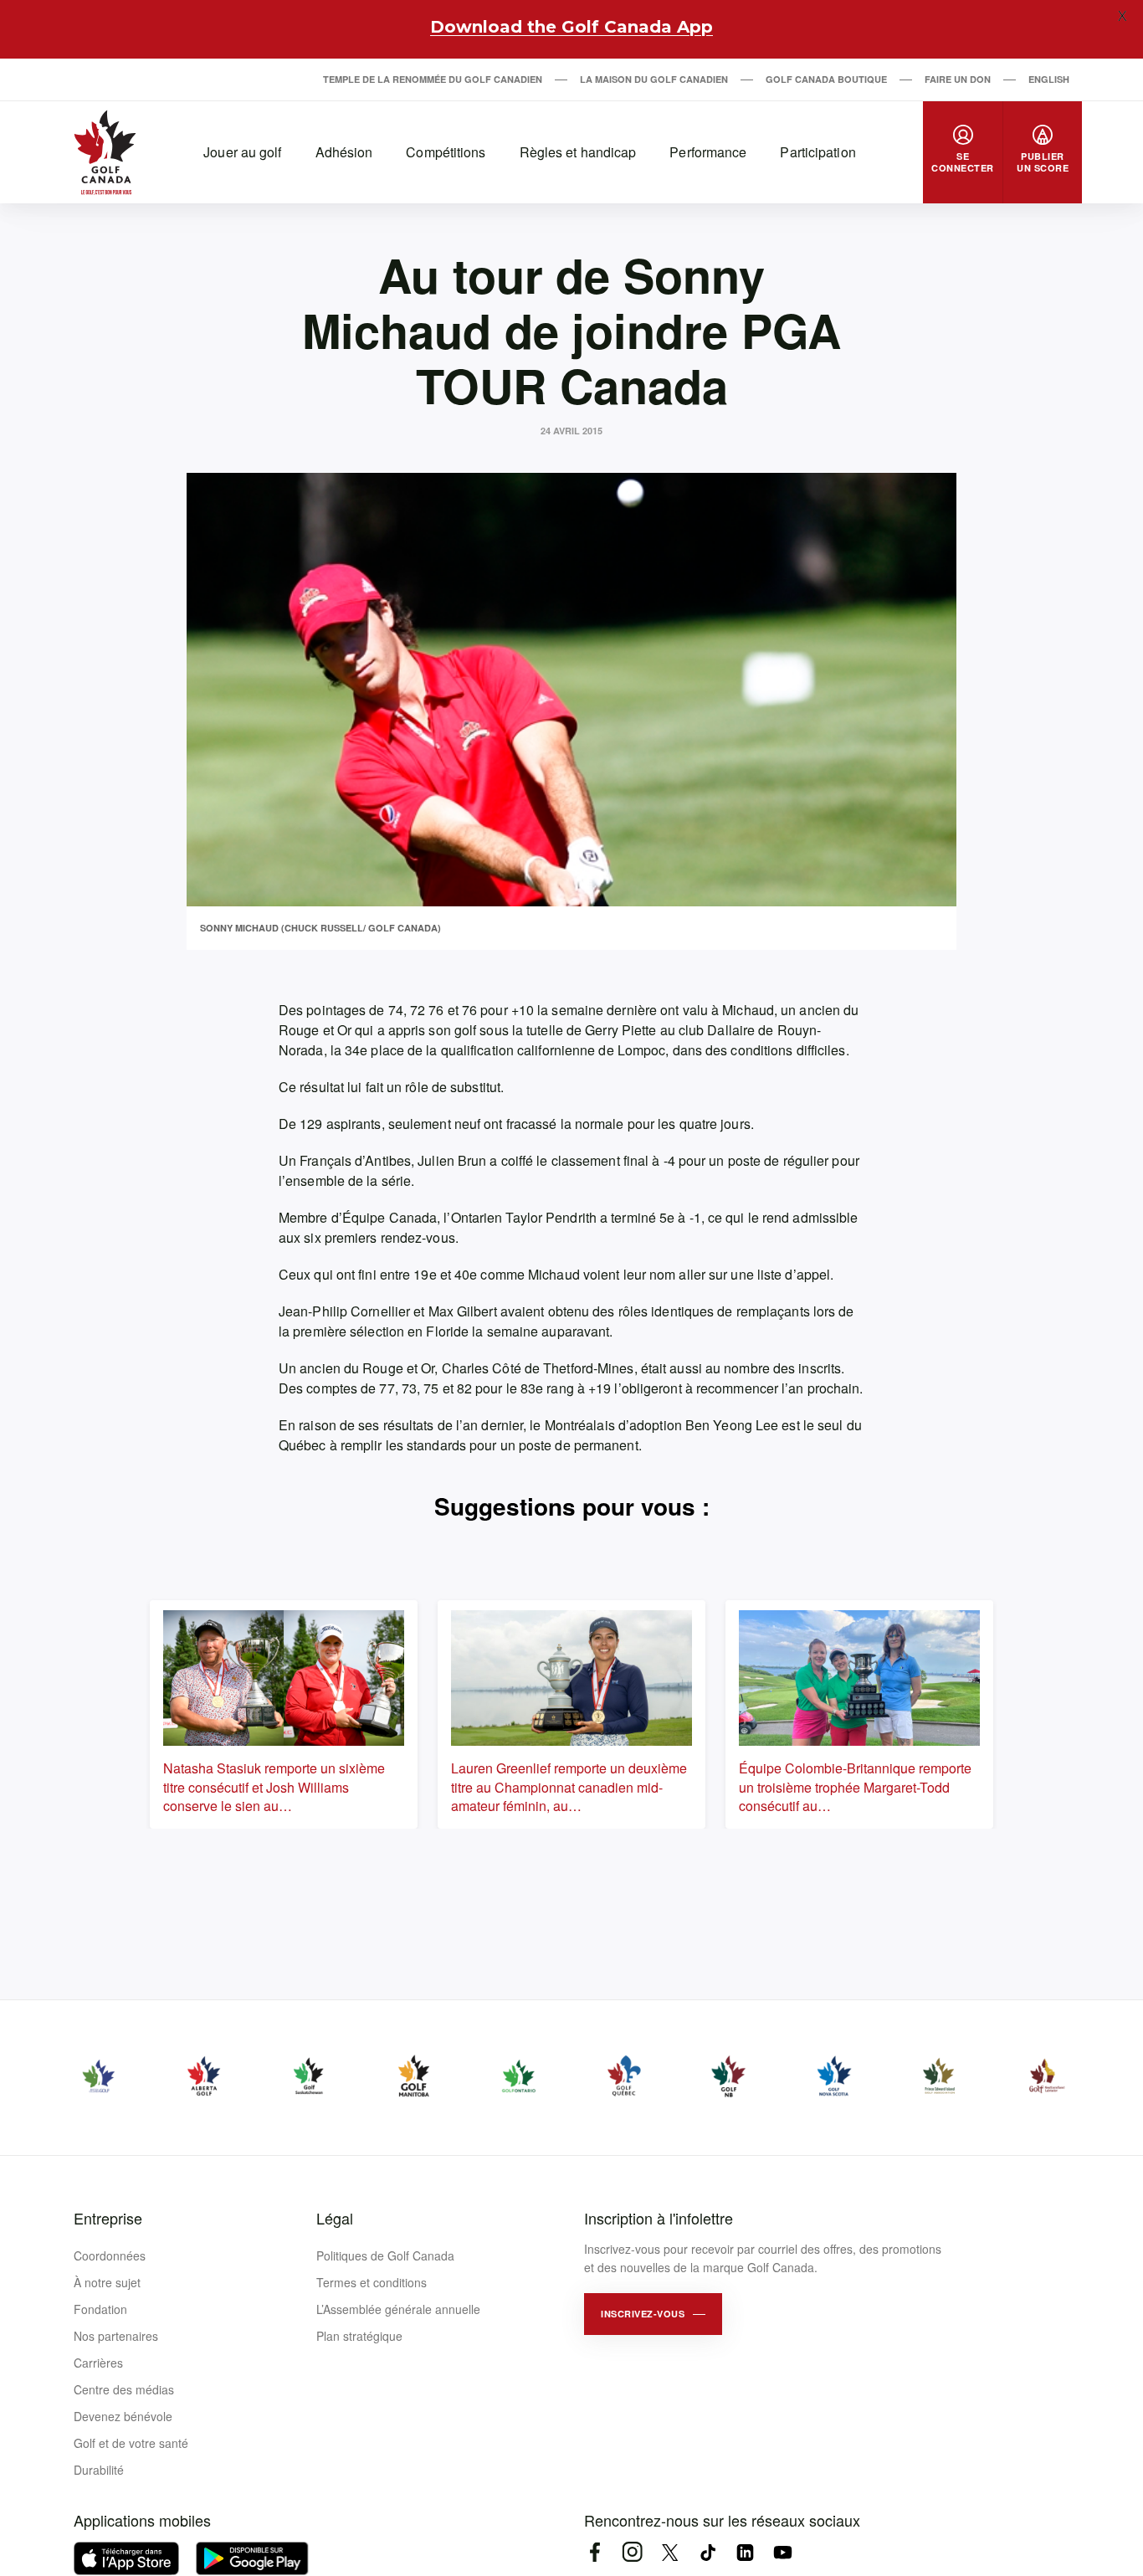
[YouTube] (783, 2552)
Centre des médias (124, 2389)
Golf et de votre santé (131, 2443)
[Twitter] (670, 2552)
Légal (335, 2218)
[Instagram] (632, 2552)
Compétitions (446, 152)
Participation (818, 152)
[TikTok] (707, 2552)
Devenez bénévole (123, 2416)
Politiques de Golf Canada (385, 2255)
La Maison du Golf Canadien (654, 79)
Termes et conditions (372, 2282)
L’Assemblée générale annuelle (398, 2309)
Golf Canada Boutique (826, 79)
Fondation (100, 2309)
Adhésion (344, 152)
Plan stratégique (359, 2336)
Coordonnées (110, 2255)
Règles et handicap (578, 152)
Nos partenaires (116, 2336)
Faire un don (958, 79)
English (1049, 79)
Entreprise (108, 2218)
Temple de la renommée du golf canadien (433, 79)
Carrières (98, 2363)
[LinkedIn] (745, 2552)
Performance (708, 152)
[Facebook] (595, 2552)
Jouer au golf (242, 152)
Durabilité (99, 2470)
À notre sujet (107, 2282)
